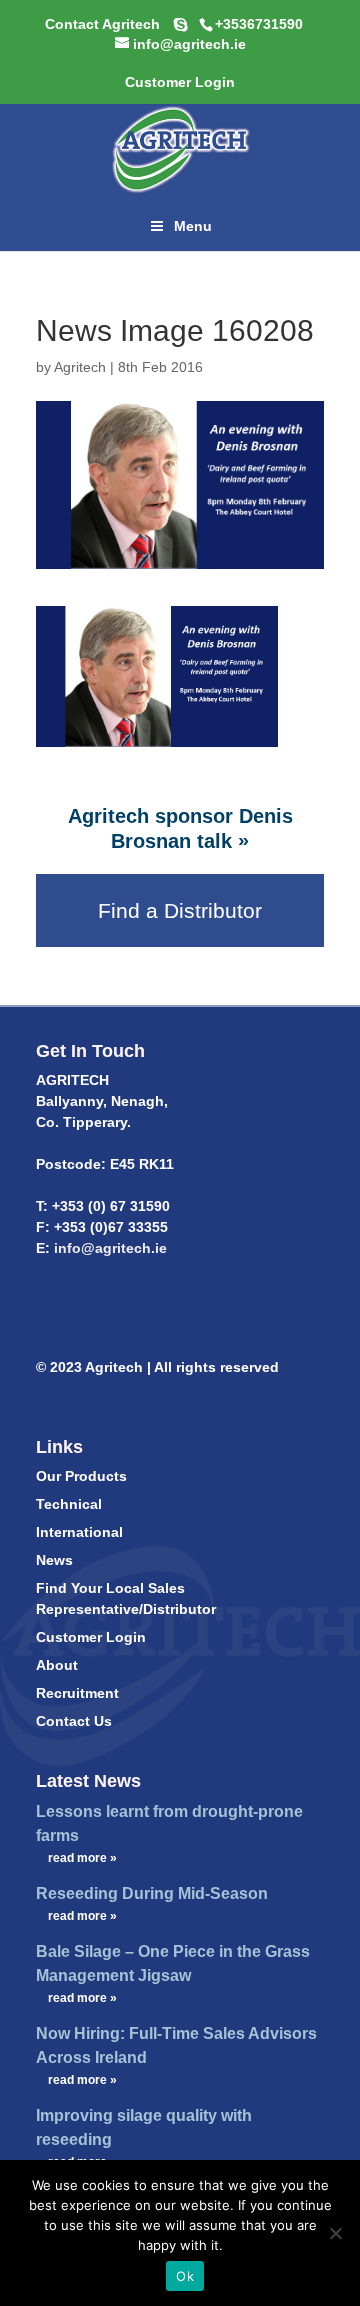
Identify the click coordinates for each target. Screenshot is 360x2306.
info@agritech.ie (108, 1248)
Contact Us (74, 1721)
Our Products (81, 1476)
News (54, 1560)
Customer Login (91, 1637)
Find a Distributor (180, 910)
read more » (82, 1858)
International (79, 1532)
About (57, 1665)
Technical (69, 1504)
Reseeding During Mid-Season (152, 1893)
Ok (185, 2276)
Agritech (80, 367)
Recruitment (77, 1693)
